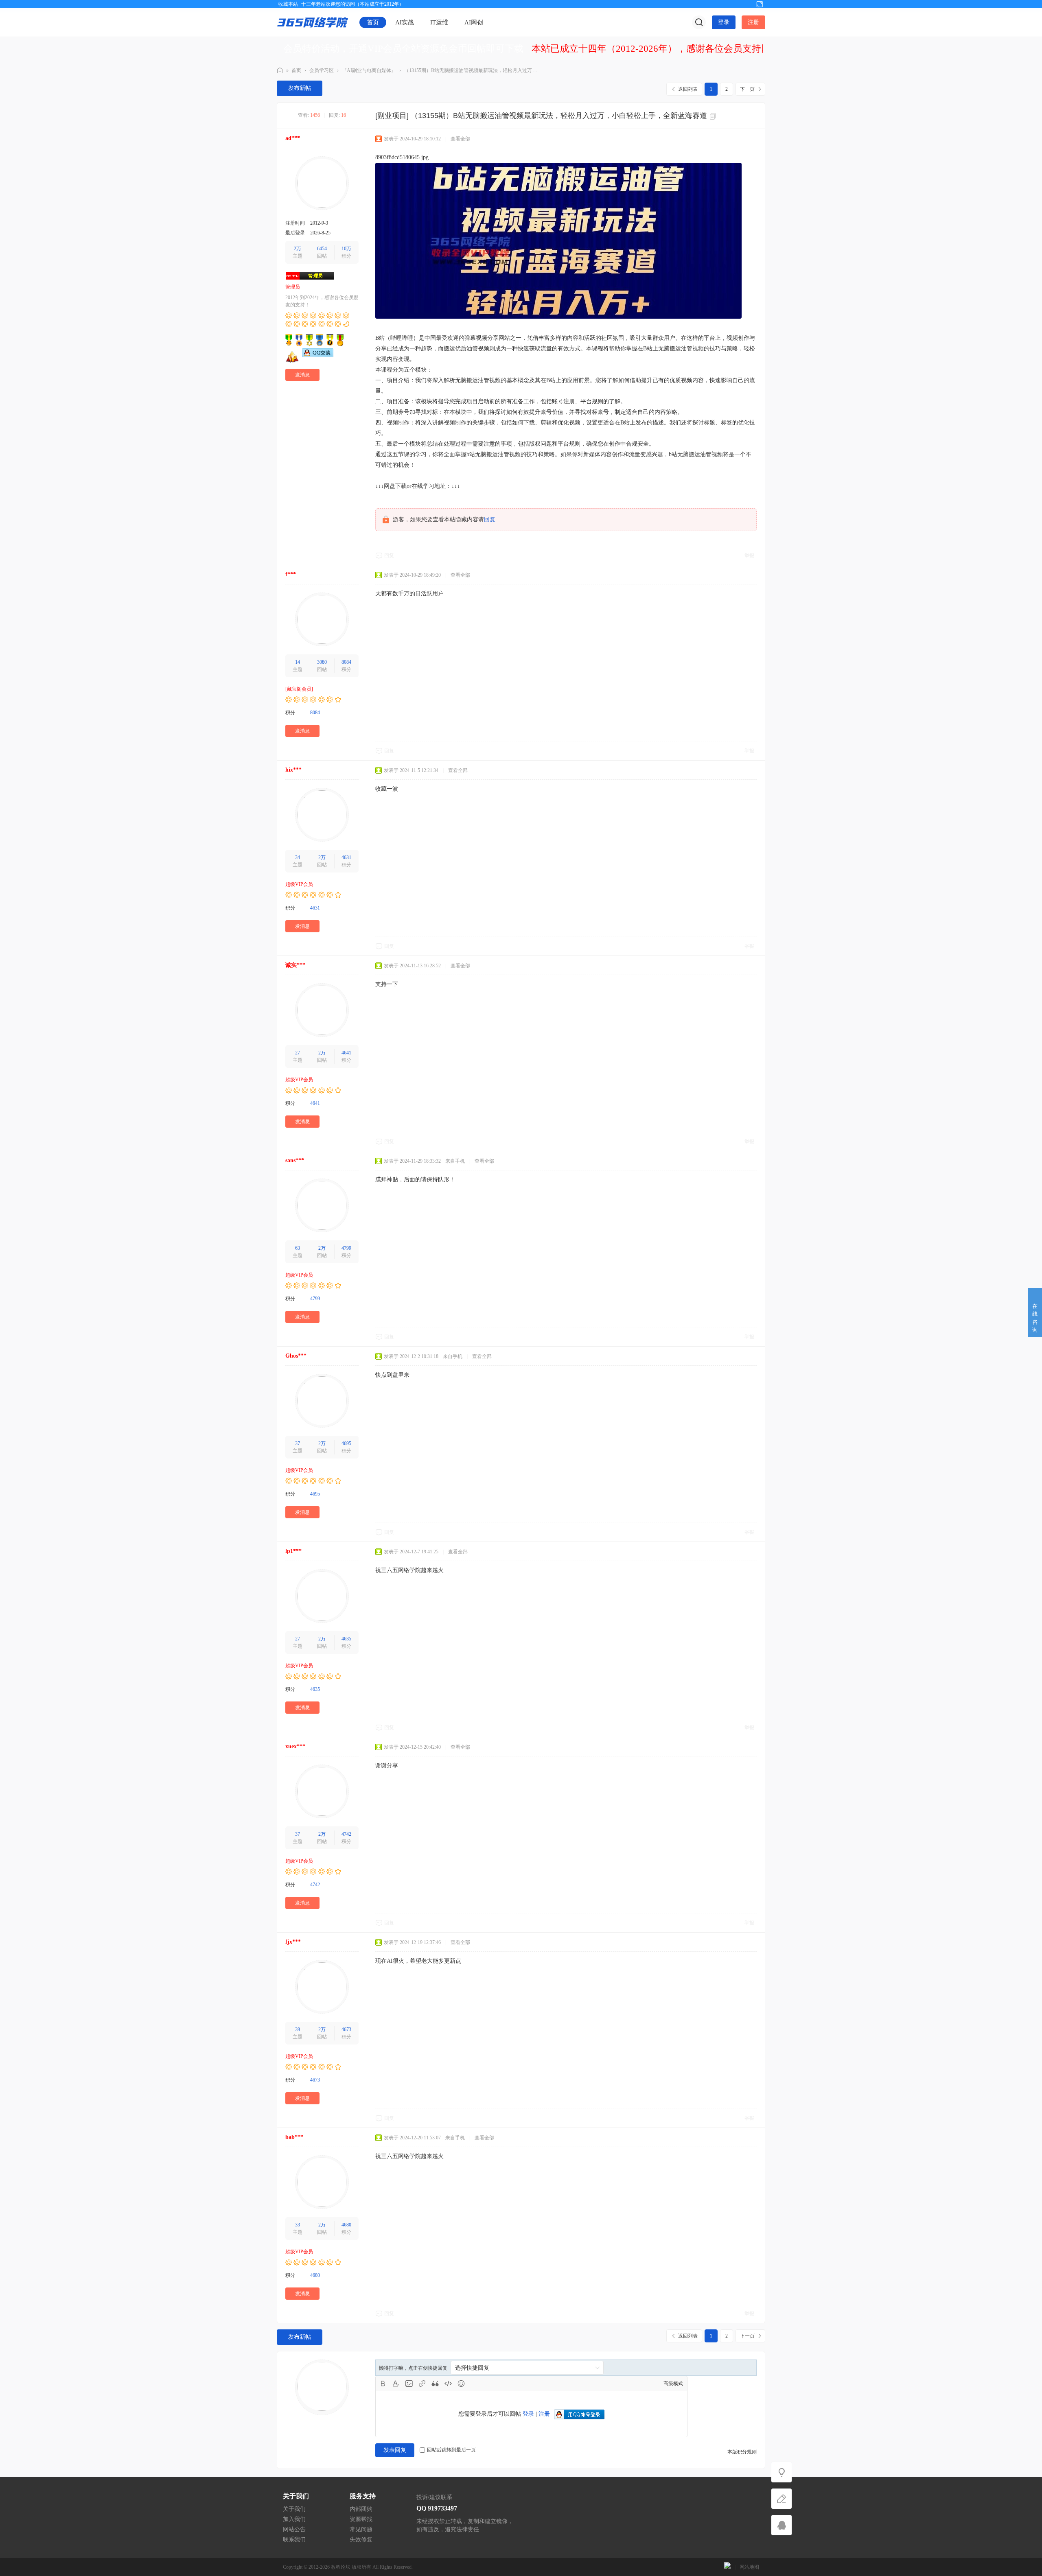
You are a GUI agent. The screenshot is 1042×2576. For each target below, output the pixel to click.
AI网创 (474, 22)
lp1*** (293, 1551)
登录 (724, 22)
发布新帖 (300, 88)
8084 (346, 662)
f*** (291, 574)
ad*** (293, 138)
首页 (373, 22)
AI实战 (405, 22)
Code (448, 2384)
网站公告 (294, 2529)
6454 (322, 249)
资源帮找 (361, 2519)
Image (409, 2384)
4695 (346, 1443)
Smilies (461, 2384)
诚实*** (295, 965)
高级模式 (673, 2384)
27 (298, 1053)
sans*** (295, 1160)
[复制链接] (714, 116)
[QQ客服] (781, 2525)
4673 (346, 2029)
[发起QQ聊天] (318, 356)
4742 (346, 1834)
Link (422, 2384)
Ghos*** (296, 1356)
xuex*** (295, 1746)
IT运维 (439, 22)
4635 (346, 1639)
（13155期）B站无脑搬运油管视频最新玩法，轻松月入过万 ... (471, 70)
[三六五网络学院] (313, 22)
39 (298, 2029)
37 (298, 1443)
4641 (346, 1053)
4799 (346, 1248)
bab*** (294, 2137)
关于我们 (294, 2509)
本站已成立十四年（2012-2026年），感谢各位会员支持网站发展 (665, 49)
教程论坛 (341, 2567)
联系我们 (294, 2540)
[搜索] (699, 22)
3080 (322, 662)
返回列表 (688, 89)
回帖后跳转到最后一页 (451, 2450)
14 (298, 662)
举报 (749, 555)
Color (396, 2384)
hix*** (293, 770)
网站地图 (749, 2567)
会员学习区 (322, 70)
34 (298, 857)
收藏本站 (288, 4)
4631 (346, 857)
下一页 (747, 89)
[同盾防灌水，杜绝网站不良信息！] (727, 2567)
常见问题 (361, 2529)
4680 (346, 2225)
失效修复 (361, 2540)
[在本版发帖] (781, 2499)
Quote (435, 2384)
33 (298, 2225)
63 (298, 1248)
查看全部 (460, 139)
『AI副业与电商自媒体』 (369, 70)
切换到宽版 (760, 4)
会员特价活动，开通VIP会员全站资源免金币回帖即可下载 (403, 49)
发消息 (302, 375)
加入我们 (294, 2519)
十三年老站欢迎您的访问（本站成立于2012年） (352, 4)
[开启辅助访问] (746, 4)
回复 (490, 519)
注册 (753, 22)
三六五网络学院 (280, 71)
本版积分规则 (742, 2452)
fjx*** (293, 1942)
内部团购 (361, 2509)
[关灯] (781, 2472)
